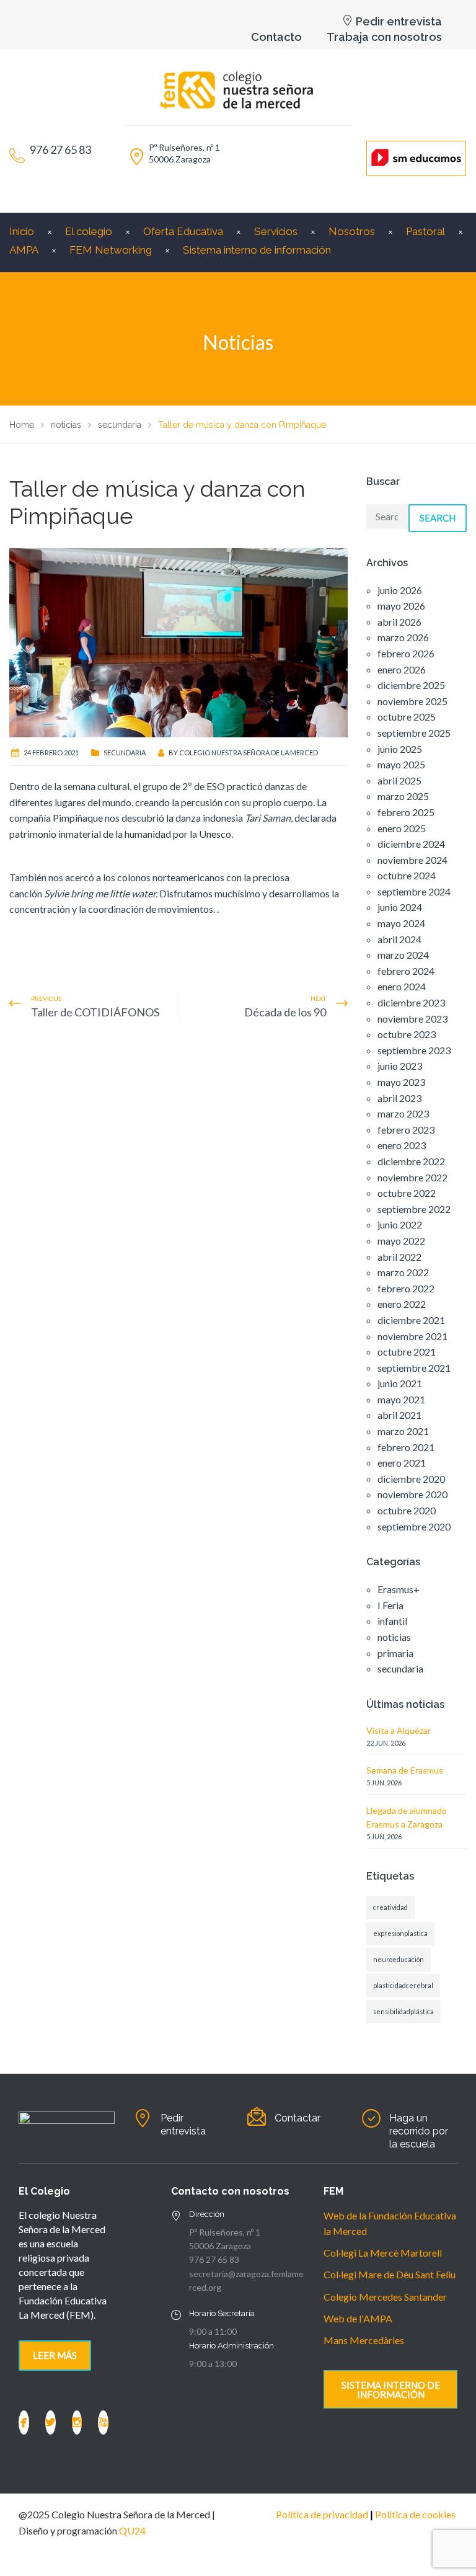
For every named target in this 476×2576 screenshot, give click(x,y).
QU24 (132, 2530)
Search (438, 518)
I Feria (390, 1605)
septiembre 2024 (414, 891)
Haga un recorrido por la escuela (419, 2131)
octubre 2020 (407, 1510)
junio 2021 (400, 1383)
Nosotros (352, 231)
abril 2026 (399, 622)
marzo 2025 (403, 796)
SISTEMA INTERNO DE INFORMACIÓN (391, 2390)
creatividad (390, 1907)
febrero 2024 (406, 971)
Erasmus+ (399, 1589)
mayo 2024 (401, 923)
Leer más (55, 2355)
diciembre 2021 (411, 1320)
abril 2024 (399, 939)
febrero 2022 (406, 1288)
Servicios (276, 231)
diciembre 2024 (411, 844)
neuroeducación (399, 1959)
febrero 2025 (406, 812)
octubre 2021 (407, 1352)
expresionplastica (400, 1933)
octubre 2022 (407, 1193)
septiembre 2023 (414, 1050)
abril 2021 (399, 1415)
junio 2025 (400, 749)
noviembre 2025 (412, 701)
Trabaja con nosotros (384, 37)
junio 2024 (400, 907)
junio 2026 (400, 590)
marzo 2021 (403, 1431)
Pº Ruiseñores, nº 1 (225, 2232)
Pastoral (425, 231)
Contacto (276, 37)
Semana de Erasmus (405, 1770)
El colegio (89, 231)
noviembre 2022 (412, 1177)
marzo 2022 (403, 1272)
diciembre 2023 (411, 1002)
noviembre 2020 (412, 1494)
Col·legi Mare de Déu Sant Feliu (390, 2274)
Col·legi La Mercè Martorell (383, 2253)
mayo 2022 (401, 1241)
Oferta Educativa (183, 231)
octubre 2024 (407, 875)
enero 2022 (402, 1304)
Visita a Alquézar (399, 1730)
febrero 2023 (406, 1130)
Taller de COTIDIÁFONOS (95, 1012)
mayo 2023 (401, 1082)
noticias (394, 1637)
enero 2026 (402, 669)
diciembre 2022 (411, 1161)
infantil (392, 1621)
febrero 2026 (406, 653)
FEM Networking (111, 250)
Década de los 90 (285, 1012)
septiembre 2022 (414, 1209)
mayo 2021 (401, 1399)
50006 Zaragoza (220, 2246)
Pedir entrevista (399, 21)
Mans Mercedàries (364, 2340)
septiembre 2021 (414, 1368)
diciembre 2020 (411, 1479)
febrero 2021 (406, 1447)
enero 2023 (402, 1145)
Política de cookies (415, 2514)
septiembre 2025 (414, 733)
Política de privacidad (322, 2514)
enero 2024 (402, 986)
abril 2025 (399, 780)
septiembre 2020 (414, 1526)
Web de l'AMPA (358, 2318)
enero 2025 (402, 828)
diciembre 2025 (411, 685)
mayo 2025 (401, 764)
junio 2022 (400, 1224)
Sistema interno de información (257, 250)
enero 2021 (402, 1463)
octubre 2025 (407, 717)
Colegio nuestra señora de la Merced (249, 753)
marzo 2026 (403, 637)
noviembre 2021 (412, 1336)
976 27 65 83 (214, 2259)
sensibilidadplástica (403, 2011)
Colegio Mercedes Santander (385, 2297)
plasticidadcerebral (403, 1985)
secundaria (125, 753)
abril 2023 (399, 1098)
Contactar (297, 2118)
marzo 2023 (403, 1113)
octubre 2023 (407, 1034)
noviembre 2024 (412, 860)
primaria (395, 1653)
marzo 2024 (403, 955)
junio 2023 (400, 1066)
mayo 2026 (401, 606)
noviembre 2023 (412, 1019)
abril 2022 (399, 1257)
